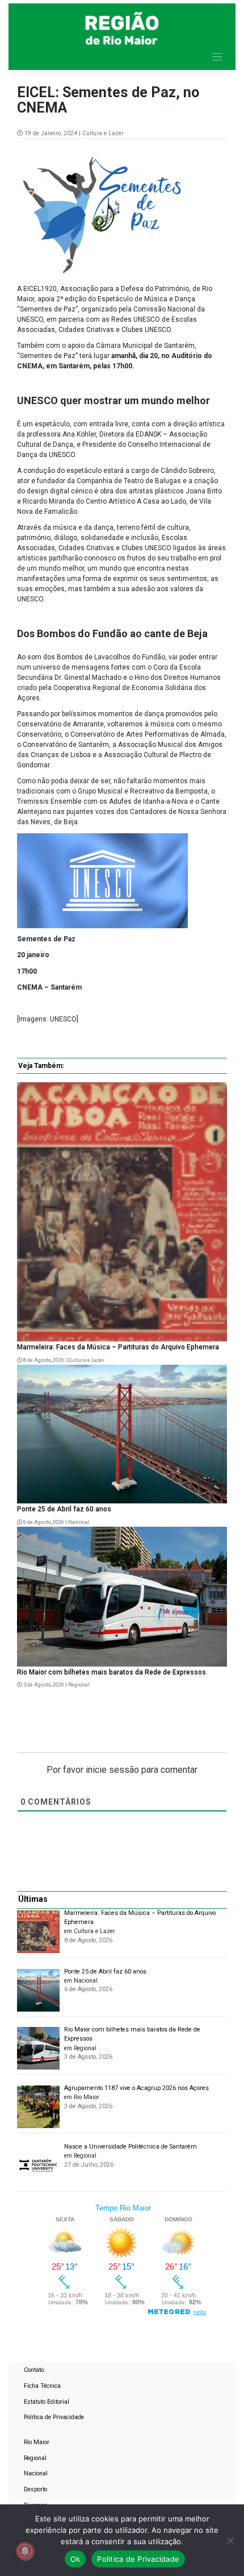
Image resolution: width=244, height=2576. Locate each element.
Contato (34, 2370)
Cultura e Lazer (103, 133)
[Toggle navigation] (218, 57)
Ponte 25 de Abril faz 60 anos (64, 1509)
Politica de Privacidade (54, 2417)
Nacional (79, 1522)
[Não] (230, 2540)
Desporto (35, 2489)
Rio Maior (37, 2442)
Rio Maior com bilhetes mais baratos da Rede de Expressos (112, 1672)
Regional (79, 1685)
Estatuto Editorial (47, 2402)
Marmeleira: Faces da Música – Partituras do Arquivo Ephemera (118, 1347)
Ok (75, 2559)
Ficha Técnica (42, 2386)
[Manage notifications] (25, 2551)
